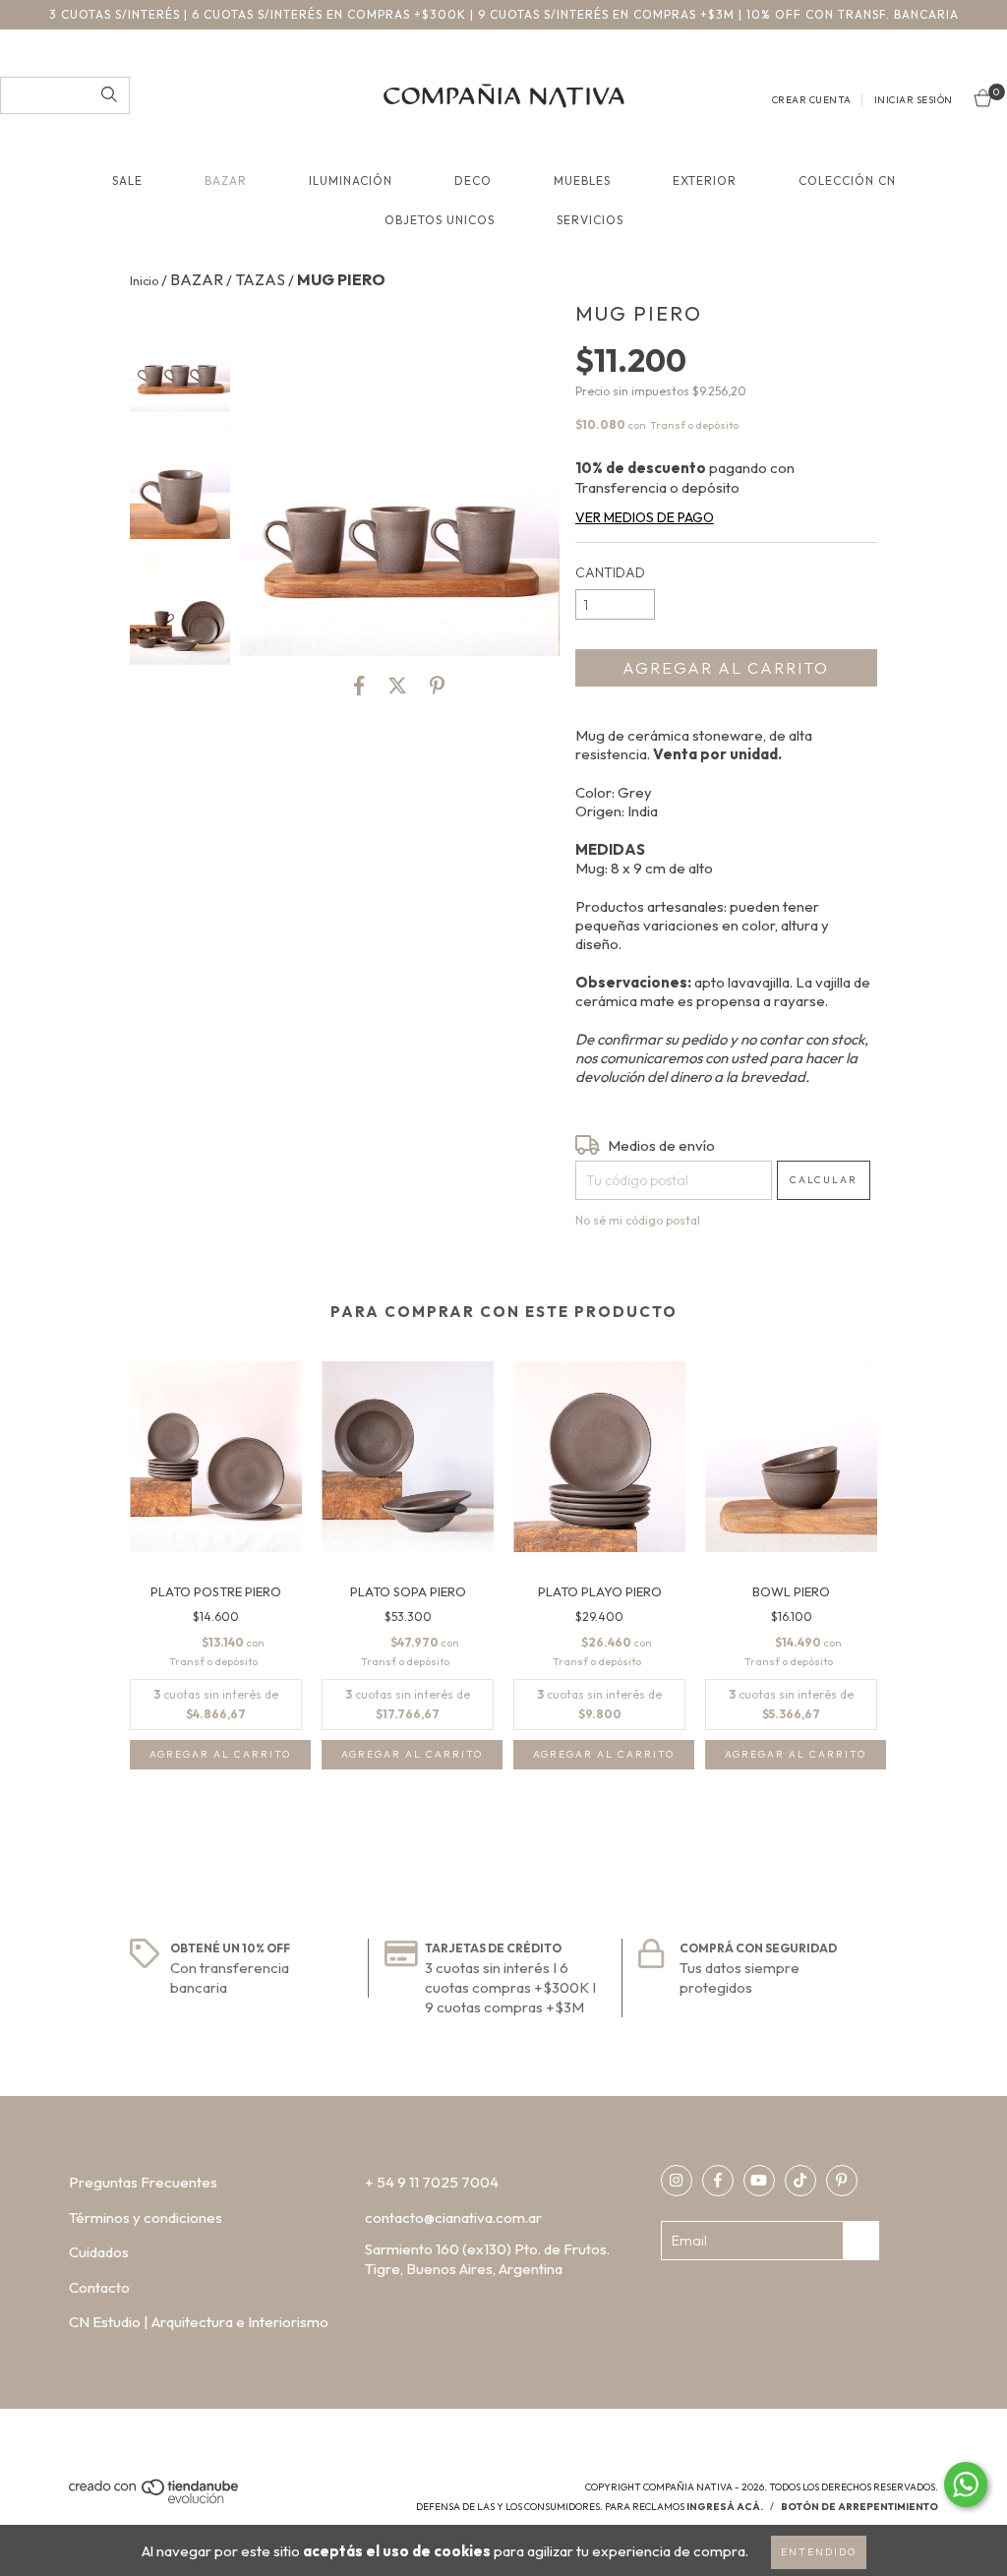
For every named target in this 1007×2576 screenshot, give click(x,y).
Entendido (819, 2552)
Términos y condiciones (146, 2217)
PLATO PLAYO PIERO (600, 1591)
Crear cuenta (812, 100)
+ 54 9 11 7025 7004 (432, 2182)
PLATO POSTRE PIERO (216, 1591)
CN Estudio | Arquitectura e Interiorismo (199, 2322)
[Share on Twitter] (397, 686)
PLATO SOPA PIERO (408, 1591)
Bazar (226, 180)
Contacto (99, 2287)
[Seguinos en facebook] (718, 2181)
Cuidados (99, 2252)
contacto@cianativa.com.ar (453, 2217)
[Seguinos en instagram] (677, 2181)
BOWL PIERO (791, 1591)
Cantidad (610, 572)
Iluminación (351, 180)
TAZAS (260, 279)
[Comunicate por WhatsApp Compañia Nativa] (966, 2485)
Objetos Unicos (440, 220)
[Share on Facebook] (359, 686)
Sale (127, 180)
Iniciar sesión (914, 100)
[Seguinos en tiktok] (800, 2181)
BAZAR (197, 279)
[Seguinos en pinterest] (842, 2181)
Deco (473, 180)
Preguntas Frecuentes (143, 2182)
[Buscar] (109, 95)
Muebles (582, 180)
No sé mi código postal (638, 1220)
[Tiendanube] (155, 2501)
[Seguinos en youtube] (759, 2181)
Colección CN (847, 180)
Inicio (144, 281)
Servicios (590, 220)
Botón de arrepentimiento (859, 2507)
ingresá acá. (725, 2507)
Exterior (705, 180)
